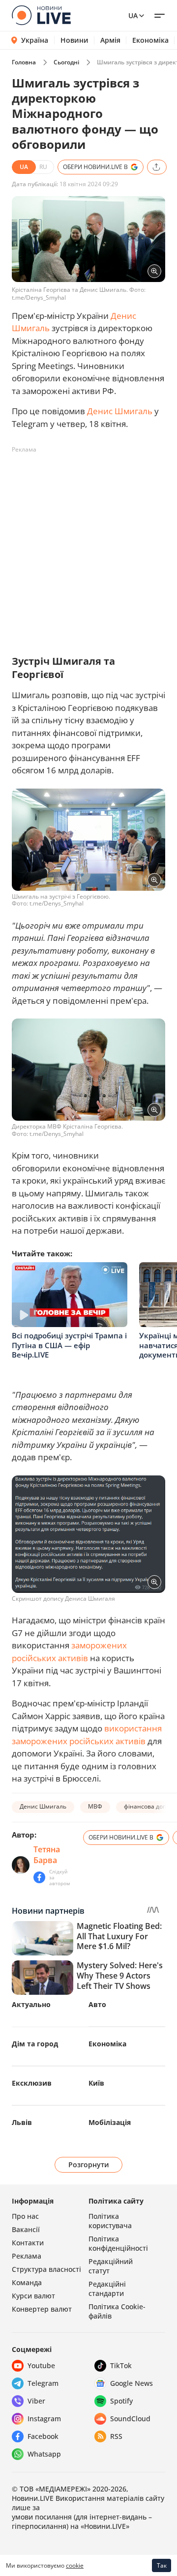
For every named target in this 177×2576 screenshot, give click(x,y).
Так (162, 2565)
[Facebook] (39, 1877)
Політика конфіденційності (118, 2243)
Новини (74, 40)
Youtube (41, 2365)
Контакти (28, 2243)
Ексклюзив (32, 2083)
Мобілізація (110, 2122)
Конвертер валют (42, 2309)
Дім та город (35, 2044)
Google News (132, 2383)
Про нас (25, 2216)
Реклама (27, 2256)
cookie (75, 2565)
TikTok (121, 2365)
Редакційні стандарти (107, 2289)
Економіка (150, 40)
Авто (97, 2004)
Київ (96, 2083)
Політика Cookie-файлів (117, 2311)
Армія (110, 40)
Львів (22, 2122)
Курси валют (33, 2296)
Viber (36, 2401)
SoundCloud (130, 2419)
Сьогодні (66, 62)
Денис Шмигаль (120, 411)
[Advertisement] (88, 546)
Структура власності (46, 2269)
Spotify (121, 2401)
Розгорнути (89, 2165)
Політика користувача (110, 2221)
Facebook (43, 2436)
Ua (133, 15)
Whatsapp (44, 2454)
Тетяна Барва (47, 1855)
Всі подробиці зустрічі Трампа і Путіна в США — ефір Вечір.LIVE (69, 1345)
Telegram (43, 2383)
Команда (27, 2282)
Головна (24, 62)
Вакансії (26, 2229)
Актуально (31, 2004)
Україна (35, 40)
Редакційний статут (111, 2266)
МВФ (95, 1806)
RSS (116, 2436)
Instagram (44, 2419)
